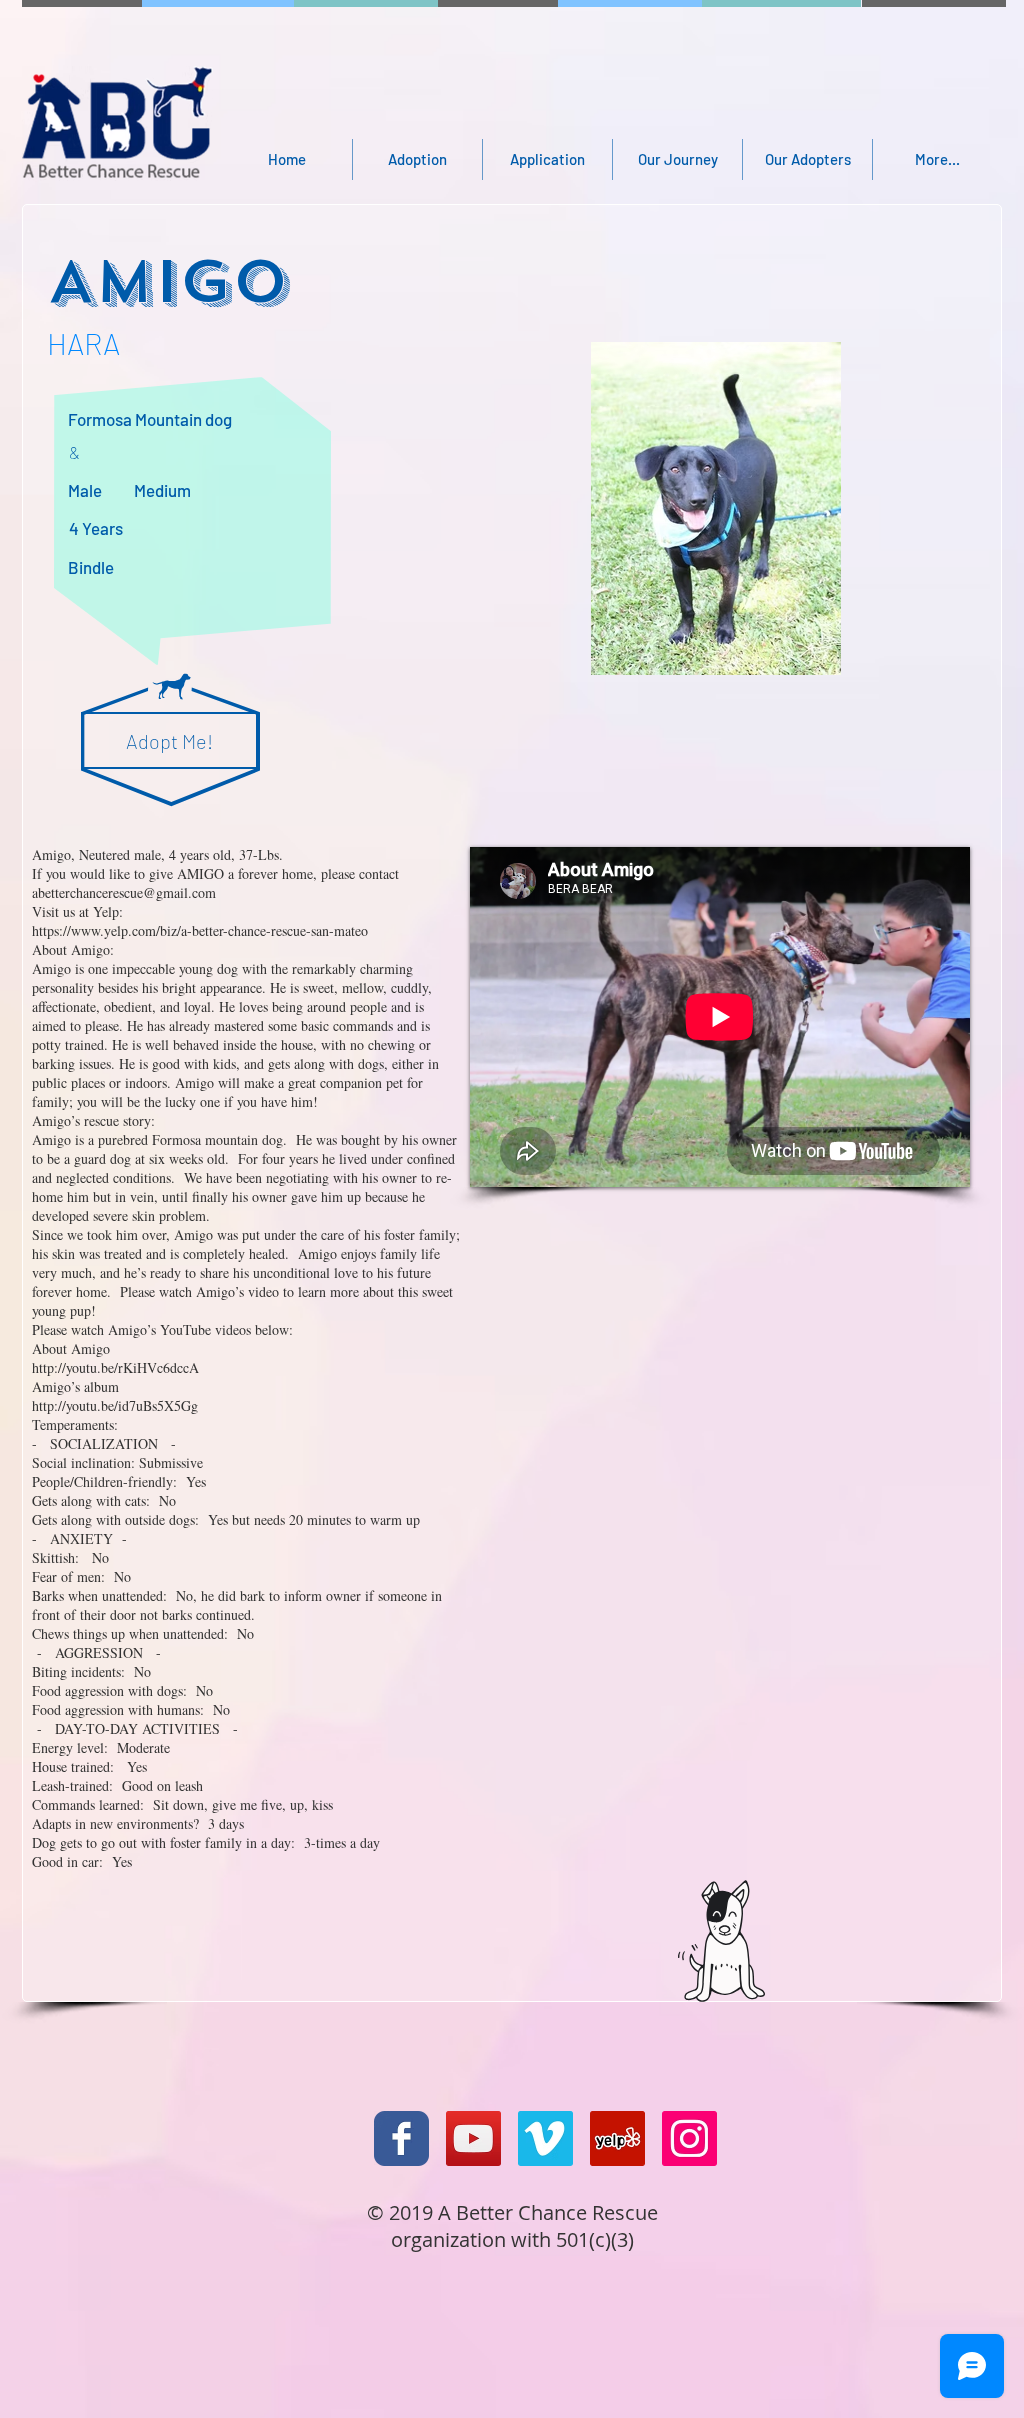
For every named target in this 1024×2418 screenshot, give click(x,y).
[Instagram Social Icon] (689, 2138)
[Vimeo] (545, 2138)
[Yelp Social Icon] (617, 2138)
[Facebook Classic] (401, 2138)
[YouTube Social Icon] (473, 2138)
